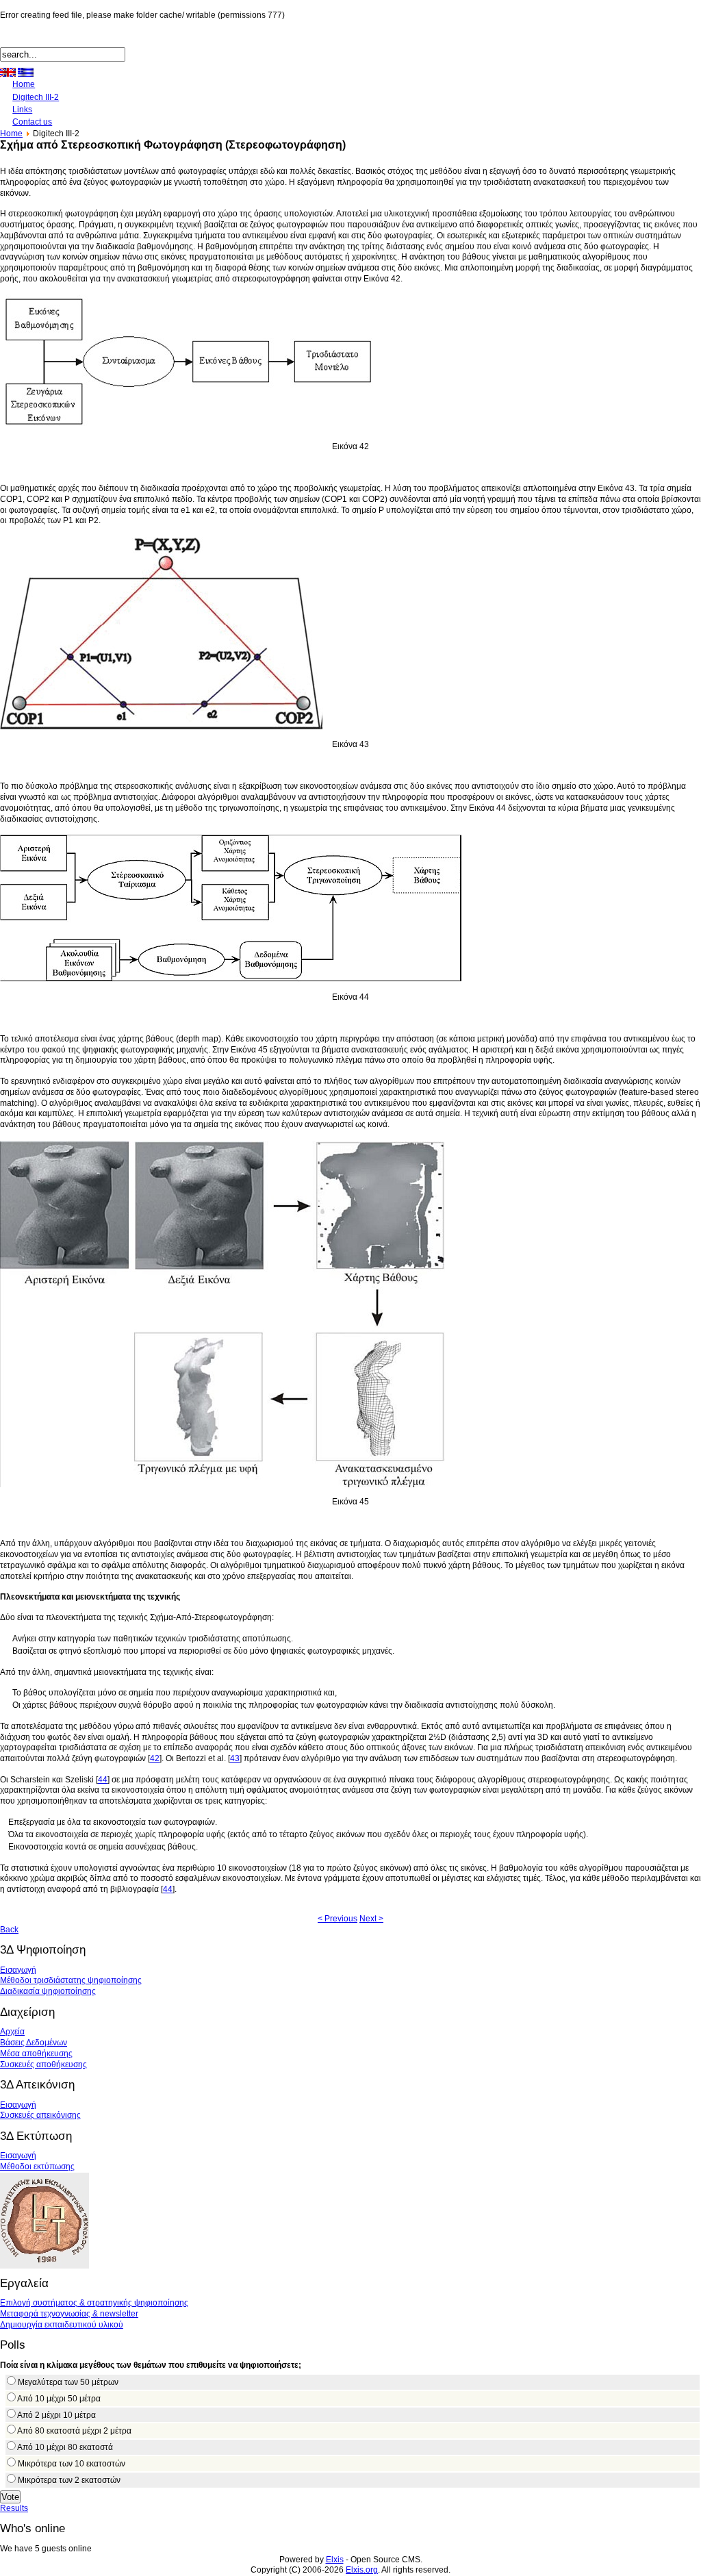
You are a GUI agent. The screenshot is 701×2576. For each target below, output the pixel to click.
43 (235, 1758)
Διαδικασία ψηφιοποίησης (48, 1991)
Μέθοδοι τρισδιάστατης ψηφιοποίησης (71, 1980)
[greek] (26, 72)
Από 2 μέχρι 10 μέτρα (56, 2415)
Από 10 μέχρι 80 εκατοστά (65, 2447)
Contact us (32, 122)
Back (9, 1930)
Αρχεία (12, 2032)
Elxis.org (362, 2570)
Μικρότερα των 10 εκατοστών (72, 2464)
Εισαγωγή (18, 1970)
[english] (8, 72)
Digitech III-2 (36, 97)
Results (14, 2508)
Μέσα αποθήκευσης (36, 2054)
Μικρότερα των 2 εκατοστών (69, 2480)
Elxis (335, 2560)
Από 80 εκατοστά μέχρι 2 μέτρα (74, 2431)
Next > (371, 1919)
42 (155, 1758)
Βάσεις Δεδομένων (34, 2043)
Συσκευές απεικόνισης (40, 2115)
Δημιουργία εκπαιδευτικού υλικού (62, 2325)
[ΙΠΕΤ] (44, 2266)
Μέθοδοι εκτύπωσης (37, 2167)
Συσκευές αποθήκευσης (43, 2064)
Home (24, 84)
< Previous (337, 1919)
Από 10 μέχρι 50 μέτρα (59, 2399)
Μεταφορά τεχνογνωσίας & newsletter (69, 2314)
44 (103, 1780)
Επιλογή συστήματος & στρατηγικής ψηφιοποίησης (94, 2303)
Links (22, 110)
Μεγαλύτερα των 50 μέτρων (68, 2382)
